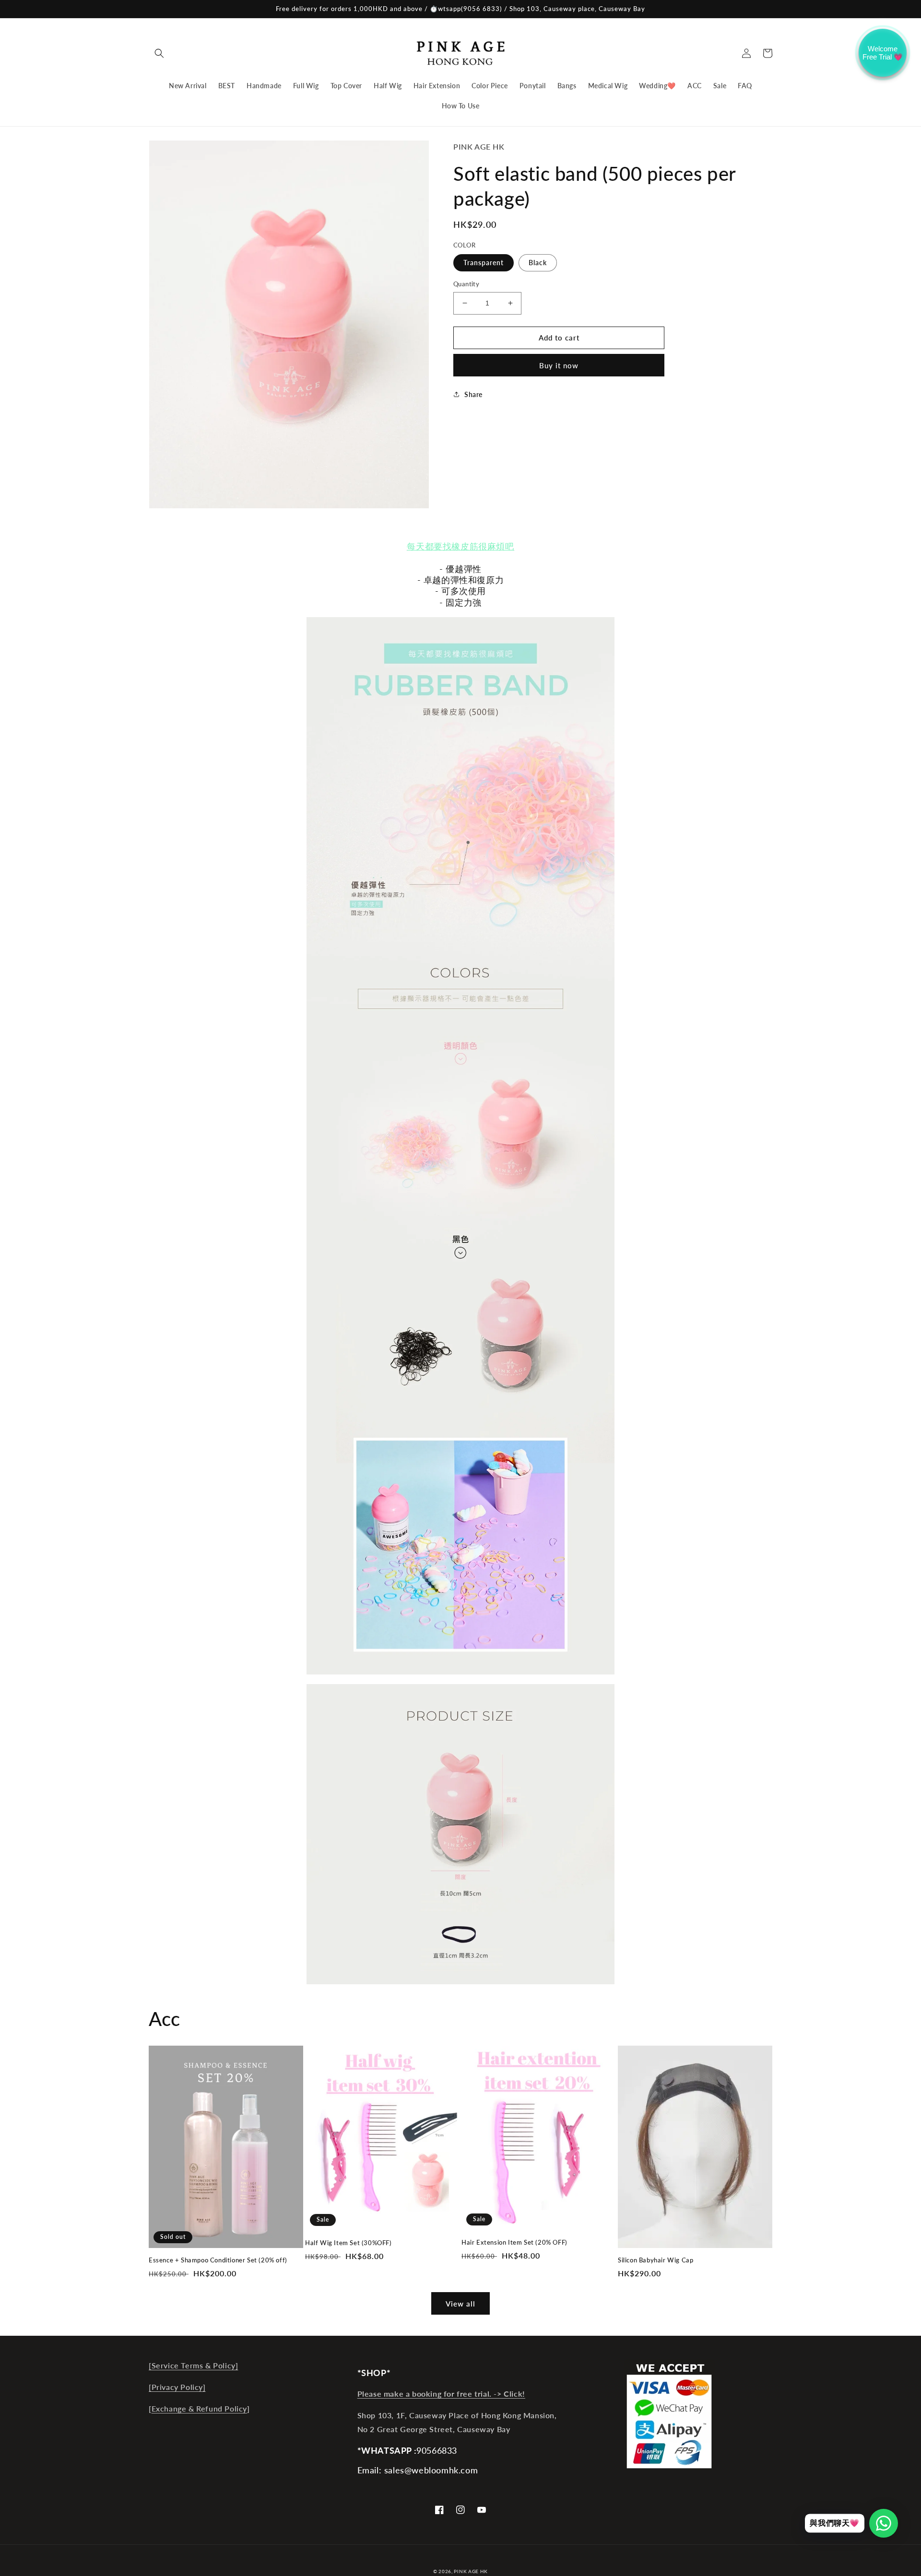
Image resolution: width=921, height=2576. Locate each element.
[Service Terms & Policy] (193, 2365)
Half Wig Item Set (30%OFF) (348, 2243)
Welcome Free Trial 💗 (883, 53)
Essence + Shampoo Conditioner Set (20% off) (218, 2260)
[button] (159, 53)
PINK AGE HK (471, 2571)
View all (460, 2304)
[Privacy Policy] (177, 2387)
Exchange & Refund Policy (199, 2408)
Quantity (466, 284)
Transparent (484, 263)
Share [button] (473, 394)
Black (538, 263)
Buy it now (559, 365)
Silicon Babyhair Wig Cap (655, 2260)
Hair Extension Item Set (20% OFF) (514, 2242)
